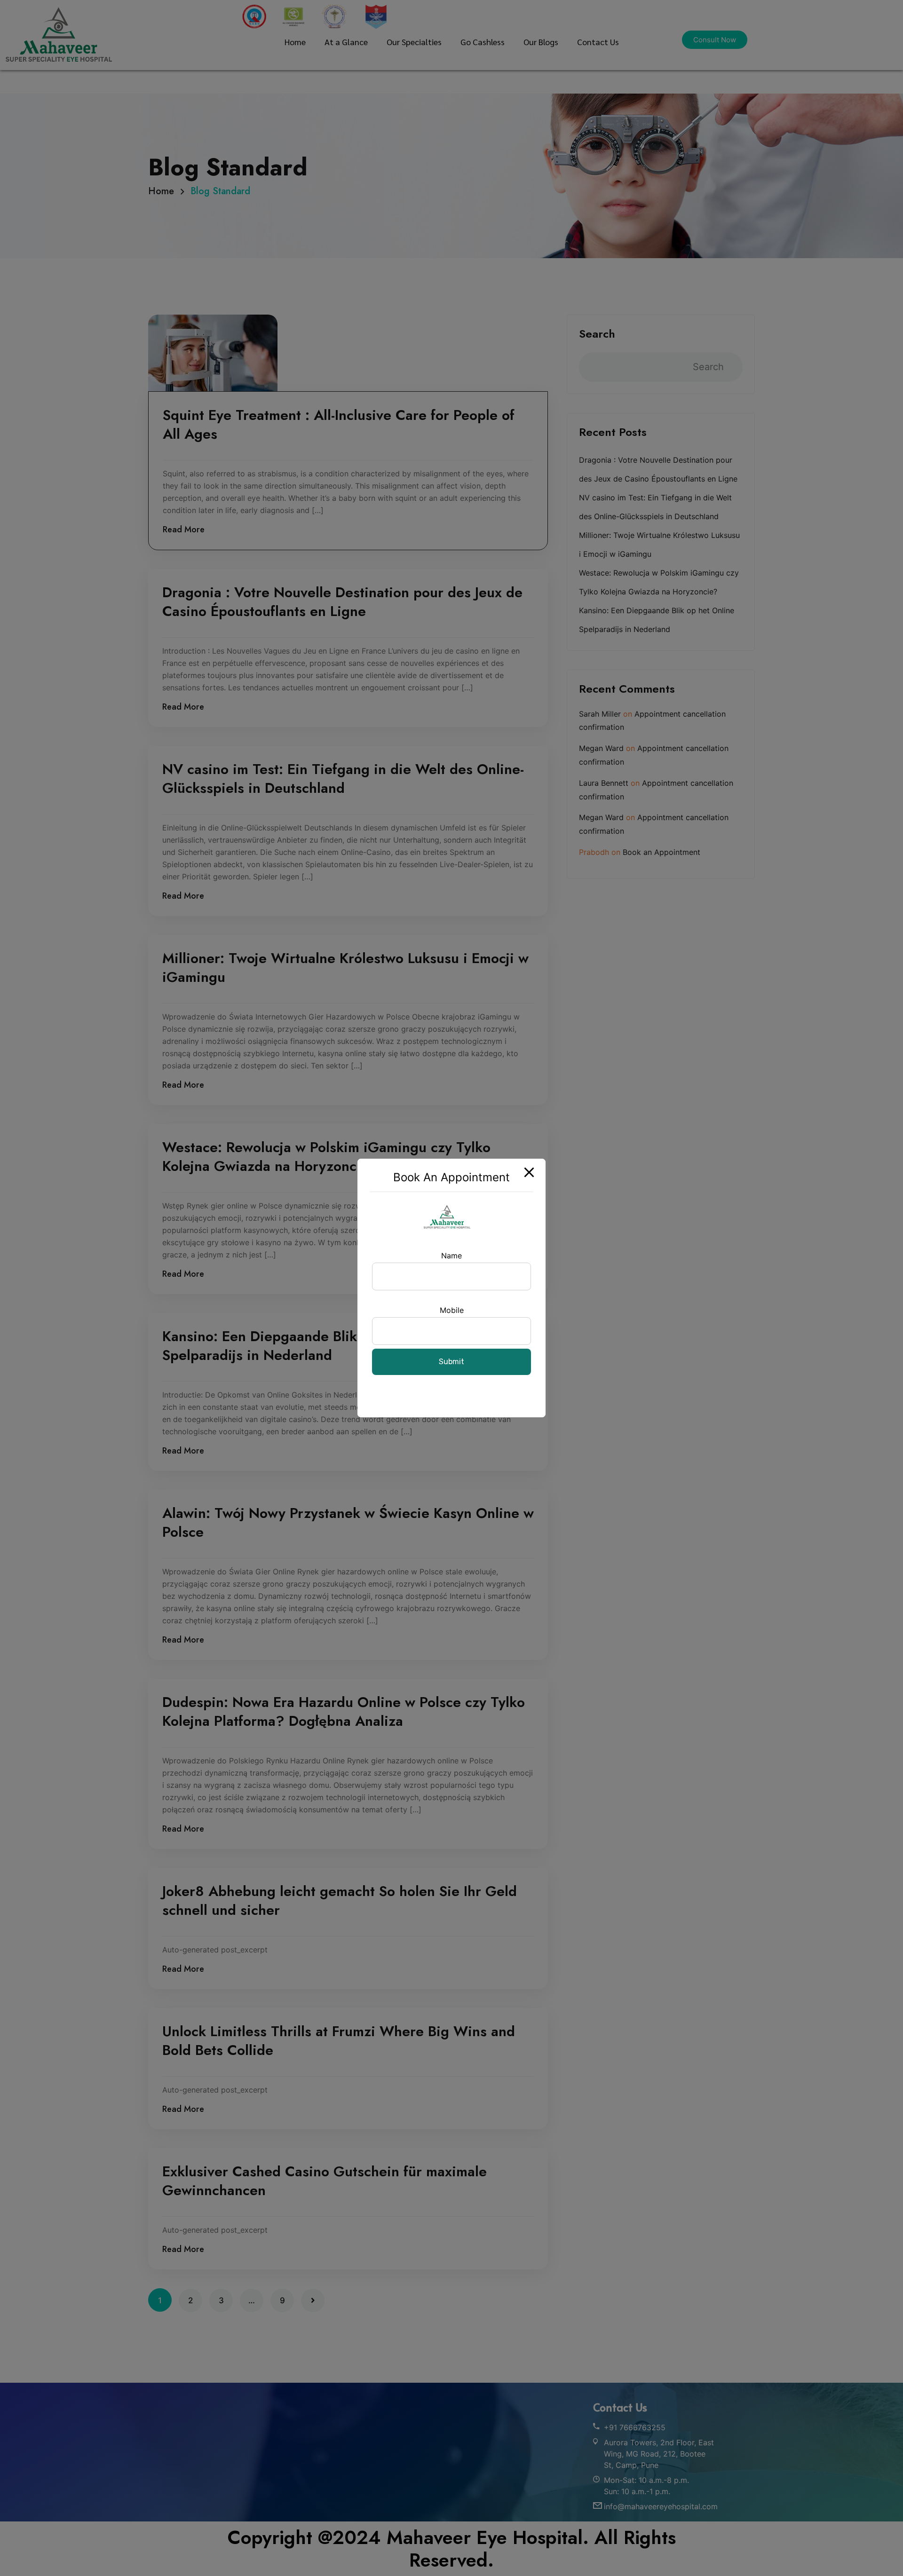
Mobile (452, 1310)
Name (451, 1256)
